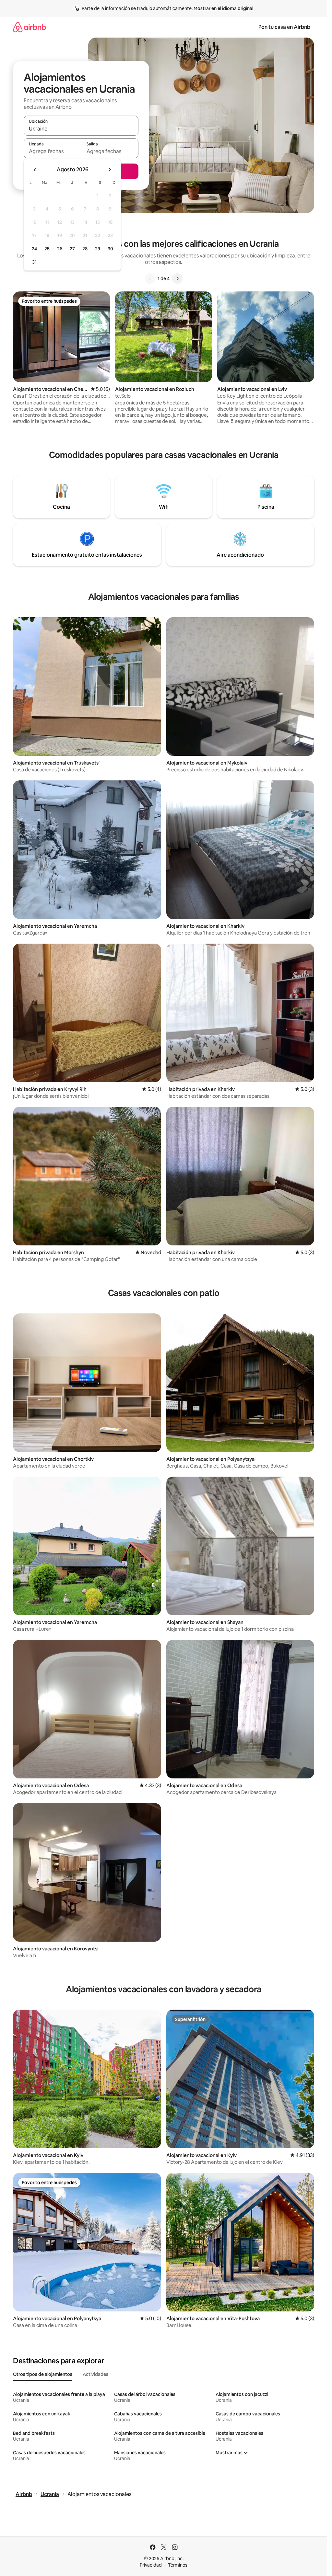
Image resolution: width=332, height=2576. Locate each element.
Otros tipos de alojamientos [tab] (43, 2374)
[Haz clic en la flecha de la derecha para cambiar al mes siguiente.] (110, 170)
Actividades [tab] (95, 2374)
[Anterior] (150, 278)
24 (34, 249)
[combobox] (81, 129)
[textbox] (52, 151)
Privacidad (151, 2565)
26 (60, 249)
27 (72, 249)
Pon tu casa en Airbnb (284, 27)
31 (34, 262)
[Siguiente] (177, 278)
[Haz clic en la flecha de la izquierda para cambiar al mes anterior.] (35, 170)
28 (85, 249)
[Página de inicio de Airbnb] (30, 27)
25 (47, 249)
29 (98, 249)
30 (110, 249)
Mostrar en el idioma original (223, 8)
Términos (178, 2565)
